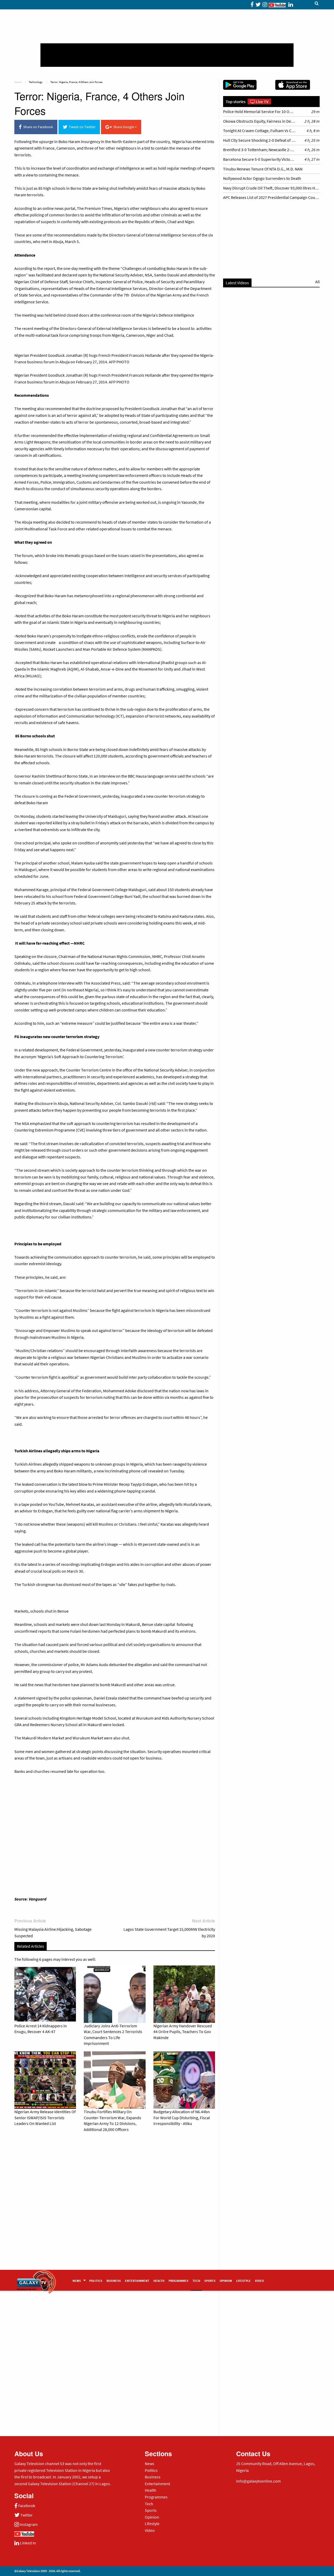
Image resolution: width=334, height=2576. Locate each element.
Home (18, 82)
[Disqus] (115, 2209)
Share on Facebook (37, 127)
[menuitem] (79, 2280)
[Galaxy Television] (37, 2279)
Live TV (262, 102)
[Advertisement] (167, 55)
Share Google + (124, 127)
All (317, 282)
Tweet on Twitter (81, 127)
